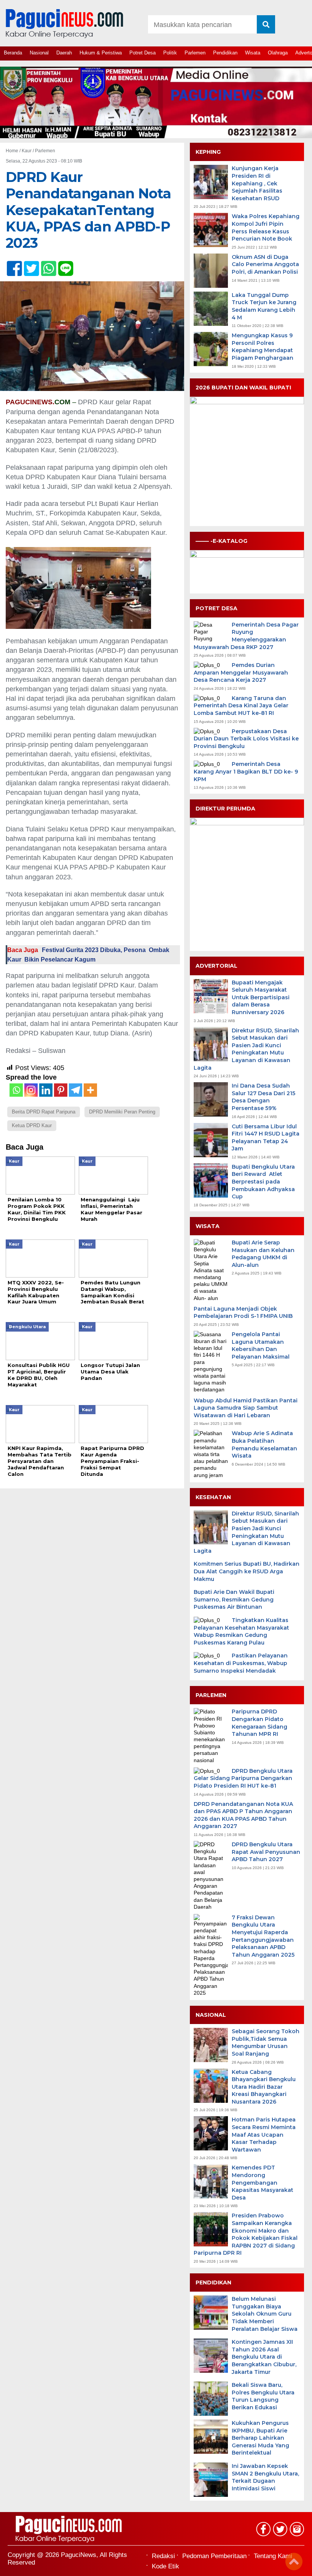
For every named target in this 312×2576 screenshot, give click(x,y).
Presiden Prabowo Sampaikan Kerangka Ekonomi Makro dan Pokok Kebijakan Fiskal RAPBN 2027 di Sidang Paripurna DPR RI (246, 2234)
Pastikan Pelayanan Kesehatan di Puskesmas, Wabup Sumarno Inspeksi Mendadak (241, 1663)
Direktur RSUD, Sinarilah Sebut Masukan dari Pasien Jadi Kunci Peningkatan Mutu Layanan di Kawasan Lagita (246, 1049)
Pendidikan (225, 53)
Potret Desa (142, 53)
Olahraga (278, 53)
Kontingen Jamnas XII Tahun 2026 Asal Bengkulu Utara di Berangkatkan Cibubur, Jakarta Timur (264, 2357)
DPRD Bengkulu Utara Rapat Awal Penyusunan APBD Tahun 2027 (266, 1852)
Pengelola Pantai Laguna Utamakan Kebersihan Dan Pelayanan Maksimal (261, 1345)
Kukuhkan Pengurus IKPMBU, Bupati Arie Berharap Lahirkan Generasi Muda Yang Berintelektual (260, 2438)
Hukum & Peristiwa (101, 53)
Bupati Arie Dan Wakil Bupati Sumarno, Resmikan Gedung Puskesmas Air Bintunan (234, 1599)
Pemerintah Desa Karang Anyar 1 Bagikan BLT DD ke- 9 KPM (246, 771)
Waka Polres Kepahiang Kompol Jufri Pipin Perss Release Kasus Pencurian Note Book (266, 227)
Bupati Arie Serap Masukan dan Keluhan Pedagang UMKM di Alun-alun (263, 1254)
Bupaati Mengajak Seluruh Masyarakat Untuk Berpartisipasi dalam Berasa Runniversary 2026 (261, 997)
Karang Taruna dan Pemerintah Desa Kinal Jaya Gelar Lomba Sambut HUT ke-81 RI (241, 706)
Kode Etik (166, 2566)
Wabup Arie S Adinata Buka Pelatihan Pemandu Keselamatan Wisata (264, 1444)
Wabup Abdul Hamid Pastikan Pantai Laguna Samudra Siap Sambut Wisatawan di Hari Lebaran (246, 1408)
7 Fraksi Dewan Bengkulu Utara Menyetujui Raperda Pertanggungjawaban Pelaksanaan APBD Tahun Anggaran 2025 (263, 1936)
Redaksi (163, 2556)
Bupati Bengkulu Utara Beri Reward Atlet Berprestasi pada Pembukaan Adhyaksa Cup (263, 1182)
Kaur (27, 151)
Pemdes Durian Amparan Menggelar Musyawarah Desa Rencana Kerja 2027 (241, 672)
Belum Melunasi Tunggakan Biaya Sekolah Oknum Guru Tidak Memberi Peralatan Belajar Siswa (265, 2314)
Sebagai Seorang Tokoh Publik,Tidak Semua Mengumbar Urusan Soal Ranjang (266, 2042)
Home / (14, 151)
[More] (90, 1090)
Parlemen (195, 53)
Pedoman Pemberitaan (214, 2556)
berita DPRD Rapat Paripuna (44, 1112)
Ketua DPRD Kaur (32, 1125)
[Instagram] (31, 1090)
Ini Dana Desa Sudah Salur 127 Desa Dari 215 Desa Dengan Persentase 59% (263, 1097)
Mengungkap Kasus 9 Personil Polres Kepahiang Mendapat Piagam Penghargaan (263, 347)
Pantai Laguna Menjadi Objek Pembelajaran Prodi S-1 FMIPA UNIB (243, 1313)
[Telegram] (76, 1090)
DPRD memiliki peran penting (122, 1112)
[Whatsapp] (16, 1090)
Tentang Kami (273, 2556)
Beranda (13, 53)
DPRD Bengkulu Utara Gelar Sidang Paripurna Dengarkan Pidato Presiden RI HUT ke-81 (243, 1778)
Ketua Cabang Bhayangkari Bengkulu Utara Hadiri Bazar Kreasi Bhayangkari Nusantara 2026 (264, 2087)
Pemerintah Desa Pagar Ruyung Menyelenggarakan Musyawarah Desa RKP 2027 (246, 636)
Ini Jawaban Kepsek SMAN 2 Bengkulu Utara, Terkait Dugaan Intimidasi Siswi (265, 2477)
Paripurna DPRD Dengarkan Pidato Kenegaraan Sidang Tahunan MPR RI (259, 1723)
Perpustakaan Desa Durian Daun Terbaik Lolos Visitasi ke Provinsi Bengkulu (246, 739)
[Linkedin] (46, 1090)
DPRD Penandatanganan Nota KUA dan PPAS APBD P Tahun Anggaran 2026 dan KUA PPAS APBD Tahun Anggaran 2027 (243, 1815)
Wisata (253, 53)
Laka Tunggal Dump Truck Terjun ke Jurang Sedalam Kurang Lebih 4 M (264, 306)
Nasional (39, 53)
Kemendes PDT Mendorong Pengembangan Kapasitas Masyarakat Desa (263, 2182)
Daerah (64, 53)
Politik (170, 53)
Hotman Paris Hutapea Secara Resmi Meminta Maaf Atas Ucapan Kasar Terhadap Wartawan (264, 2134)
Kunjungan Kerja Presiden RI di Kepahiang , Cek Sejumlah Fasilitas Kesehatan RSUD (257, 183)
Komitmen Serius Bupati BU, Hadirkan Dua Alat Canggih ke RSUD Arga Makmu (247, 1571)
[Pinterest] (61, 1090)
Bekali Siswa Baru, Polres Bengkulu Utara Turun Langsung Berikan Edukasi (263, 2396)
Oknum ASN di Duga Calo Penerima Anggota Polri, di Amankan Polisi (265, 264)
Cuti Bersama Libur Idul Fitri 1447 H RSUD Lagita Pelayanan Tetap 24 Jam (266, 1138)
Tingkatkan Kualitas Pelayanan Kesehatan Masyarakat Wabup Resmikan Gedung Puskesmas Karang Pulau (241, 1631)
